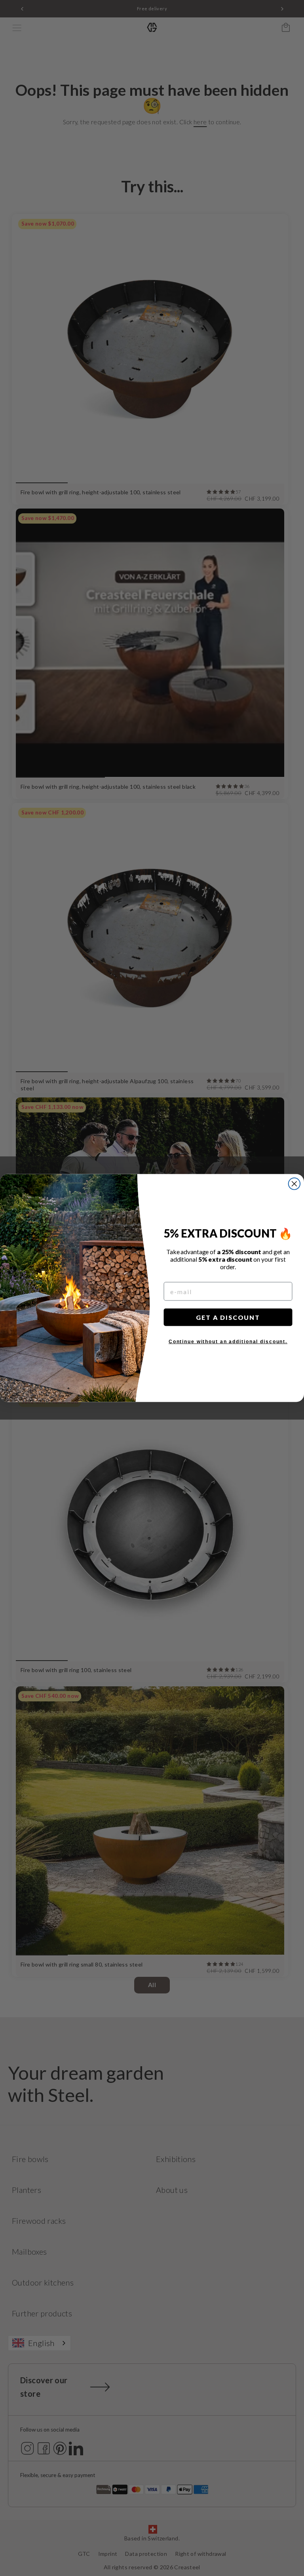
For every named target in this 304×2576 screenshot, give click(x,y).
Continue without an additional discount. (228, 1342)
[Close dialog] (294, 1184)
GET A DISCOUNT (228, 1317)
